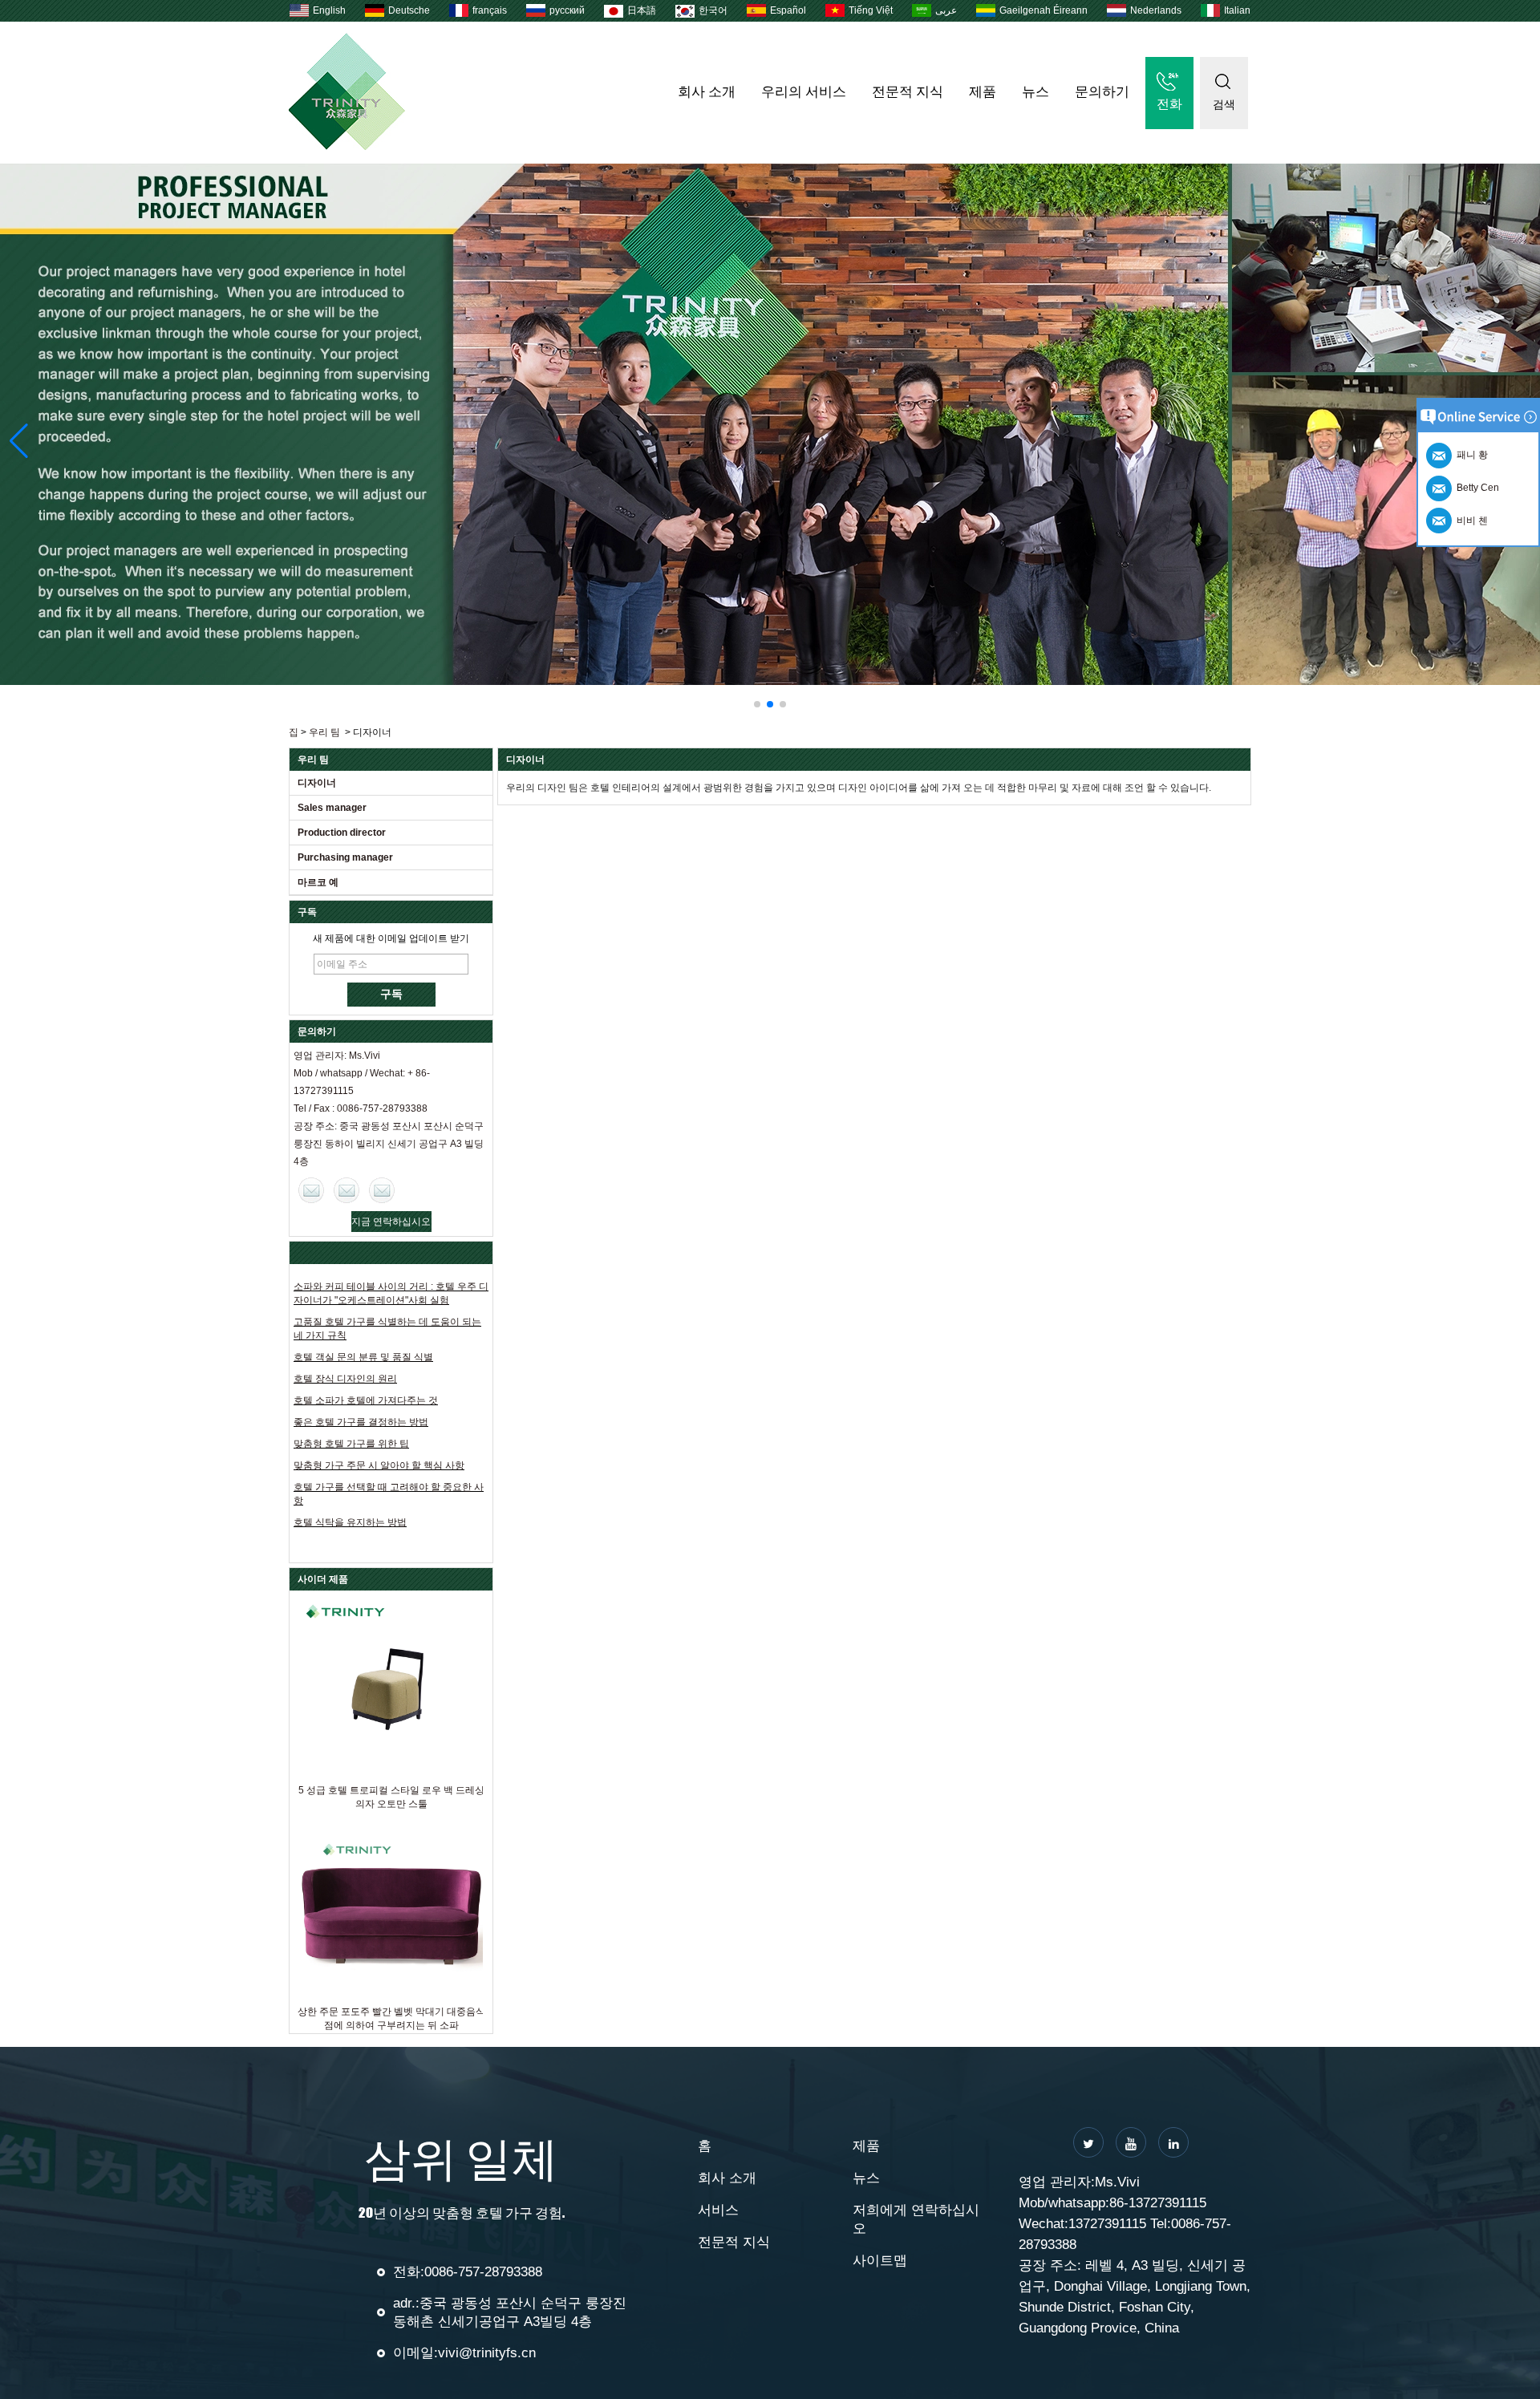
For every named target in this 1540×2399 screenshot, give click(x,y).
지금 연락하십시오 (391, 1222)
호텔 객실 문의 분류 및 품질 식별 (363, 1357)
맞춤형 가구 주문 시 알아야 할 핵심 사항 (379, 1465)
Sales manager (332, 808)
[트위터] (1088, 2142)
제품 (983, 92)
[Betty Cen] (346, 1190)
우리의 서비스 (804, 92)
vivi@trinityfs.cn (487, 2353)
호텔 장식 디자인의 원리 (345, 1379)
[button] (757, 704)
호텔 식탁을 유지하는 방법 (350, 1522)
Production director (342, 833)
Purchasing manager (345, 857)
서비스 (718, 2210)
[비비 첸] (311, 1190)
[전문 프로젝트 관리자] (770, 424)
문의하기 (1102, 92)
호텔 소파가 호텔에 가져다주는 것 (366, 1400)
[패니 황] (382, 1190)
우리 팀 (324, 732)
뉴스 (1035, 92)
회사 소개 (707, 92)
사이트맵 (880, 2261)
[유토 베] (1131, 2142)
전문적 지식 (908, 92)
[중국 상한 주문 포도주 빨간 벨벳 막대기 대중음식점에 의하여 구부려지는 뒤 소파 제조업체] (391, 1909)
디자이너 (317, 783)
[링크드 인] (1173, 2142)
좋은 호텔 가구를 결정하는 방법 (361, 1422)
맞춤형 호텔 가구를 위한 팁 (351, 1444)
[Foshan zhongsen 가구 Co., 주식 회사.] (347, 147)
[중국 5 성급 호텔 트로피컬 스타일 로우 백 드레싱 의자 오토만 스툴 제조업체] (391, 1687)
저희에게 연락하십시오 (916, 2219)
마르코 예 (318, 882)
